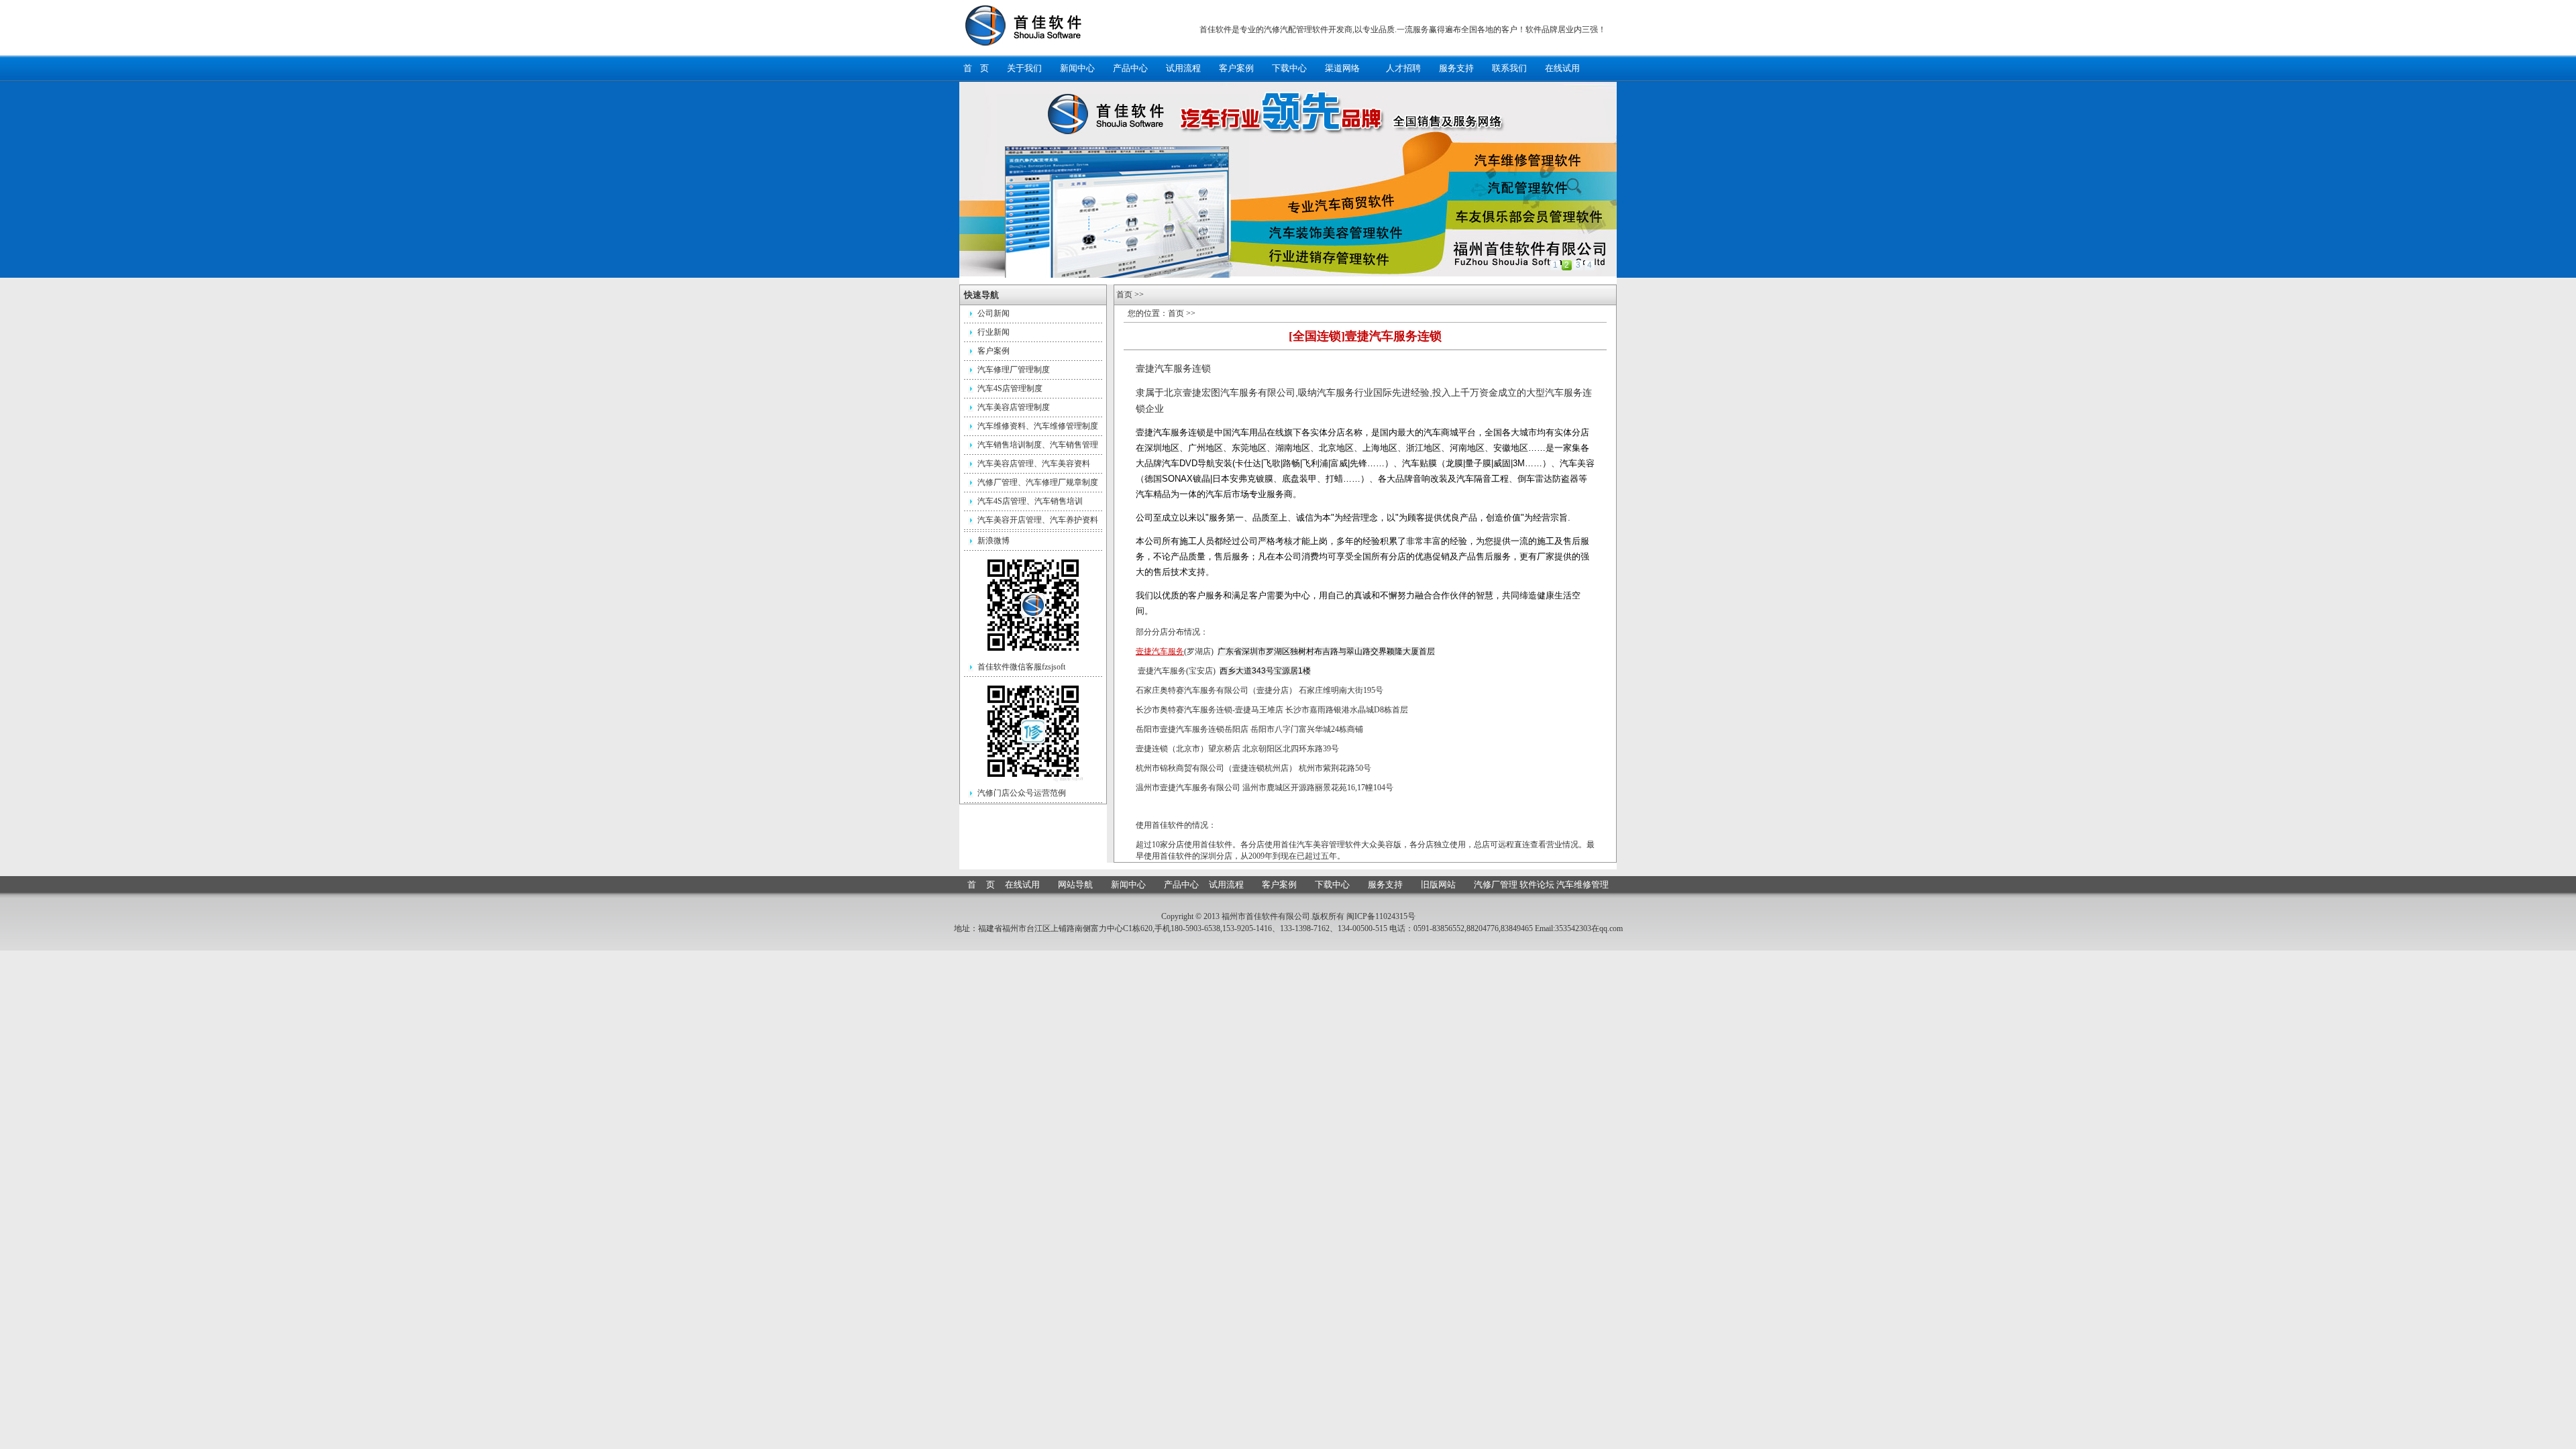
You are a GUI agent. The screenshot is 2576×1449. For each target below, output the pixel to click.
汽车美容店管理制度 (1014, 407)
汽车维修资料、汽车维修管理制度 (1038, 426)
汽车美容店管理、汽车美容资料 (1034, 464)
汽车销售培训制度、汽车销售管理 (1038, 445)
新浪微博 (994, 541)
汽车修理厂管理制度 (1014, 370)
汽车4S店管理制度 (1010, 388)
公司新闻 (994, 313)
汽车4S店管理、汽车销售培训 (1030, 501)
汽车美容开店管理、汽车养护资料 (1038, 520)
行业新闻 (994, 332)
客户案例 (994, 351)
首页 (1124, 294)
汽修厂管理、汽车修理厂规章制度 (1038, 482)
